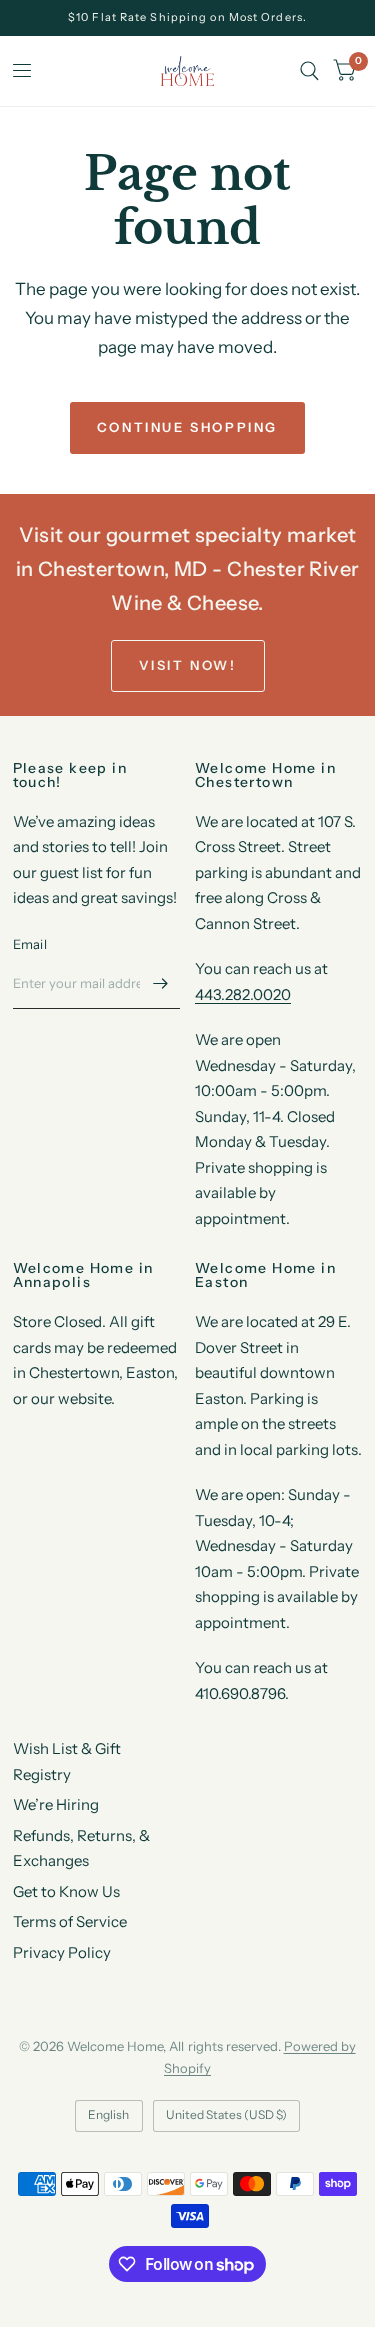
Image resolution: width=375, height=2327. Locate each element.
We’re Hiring (56, 1804)
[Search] (309, 71)
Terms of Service (70, 1921)
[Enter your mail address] (160, 983)
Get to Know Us (66, 1891)
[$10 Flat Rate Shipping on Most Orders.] (187, 17)
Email (30, 944)
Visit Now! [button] (188, 665)
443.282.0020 (243, 994)
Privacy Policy (62, 1952)
